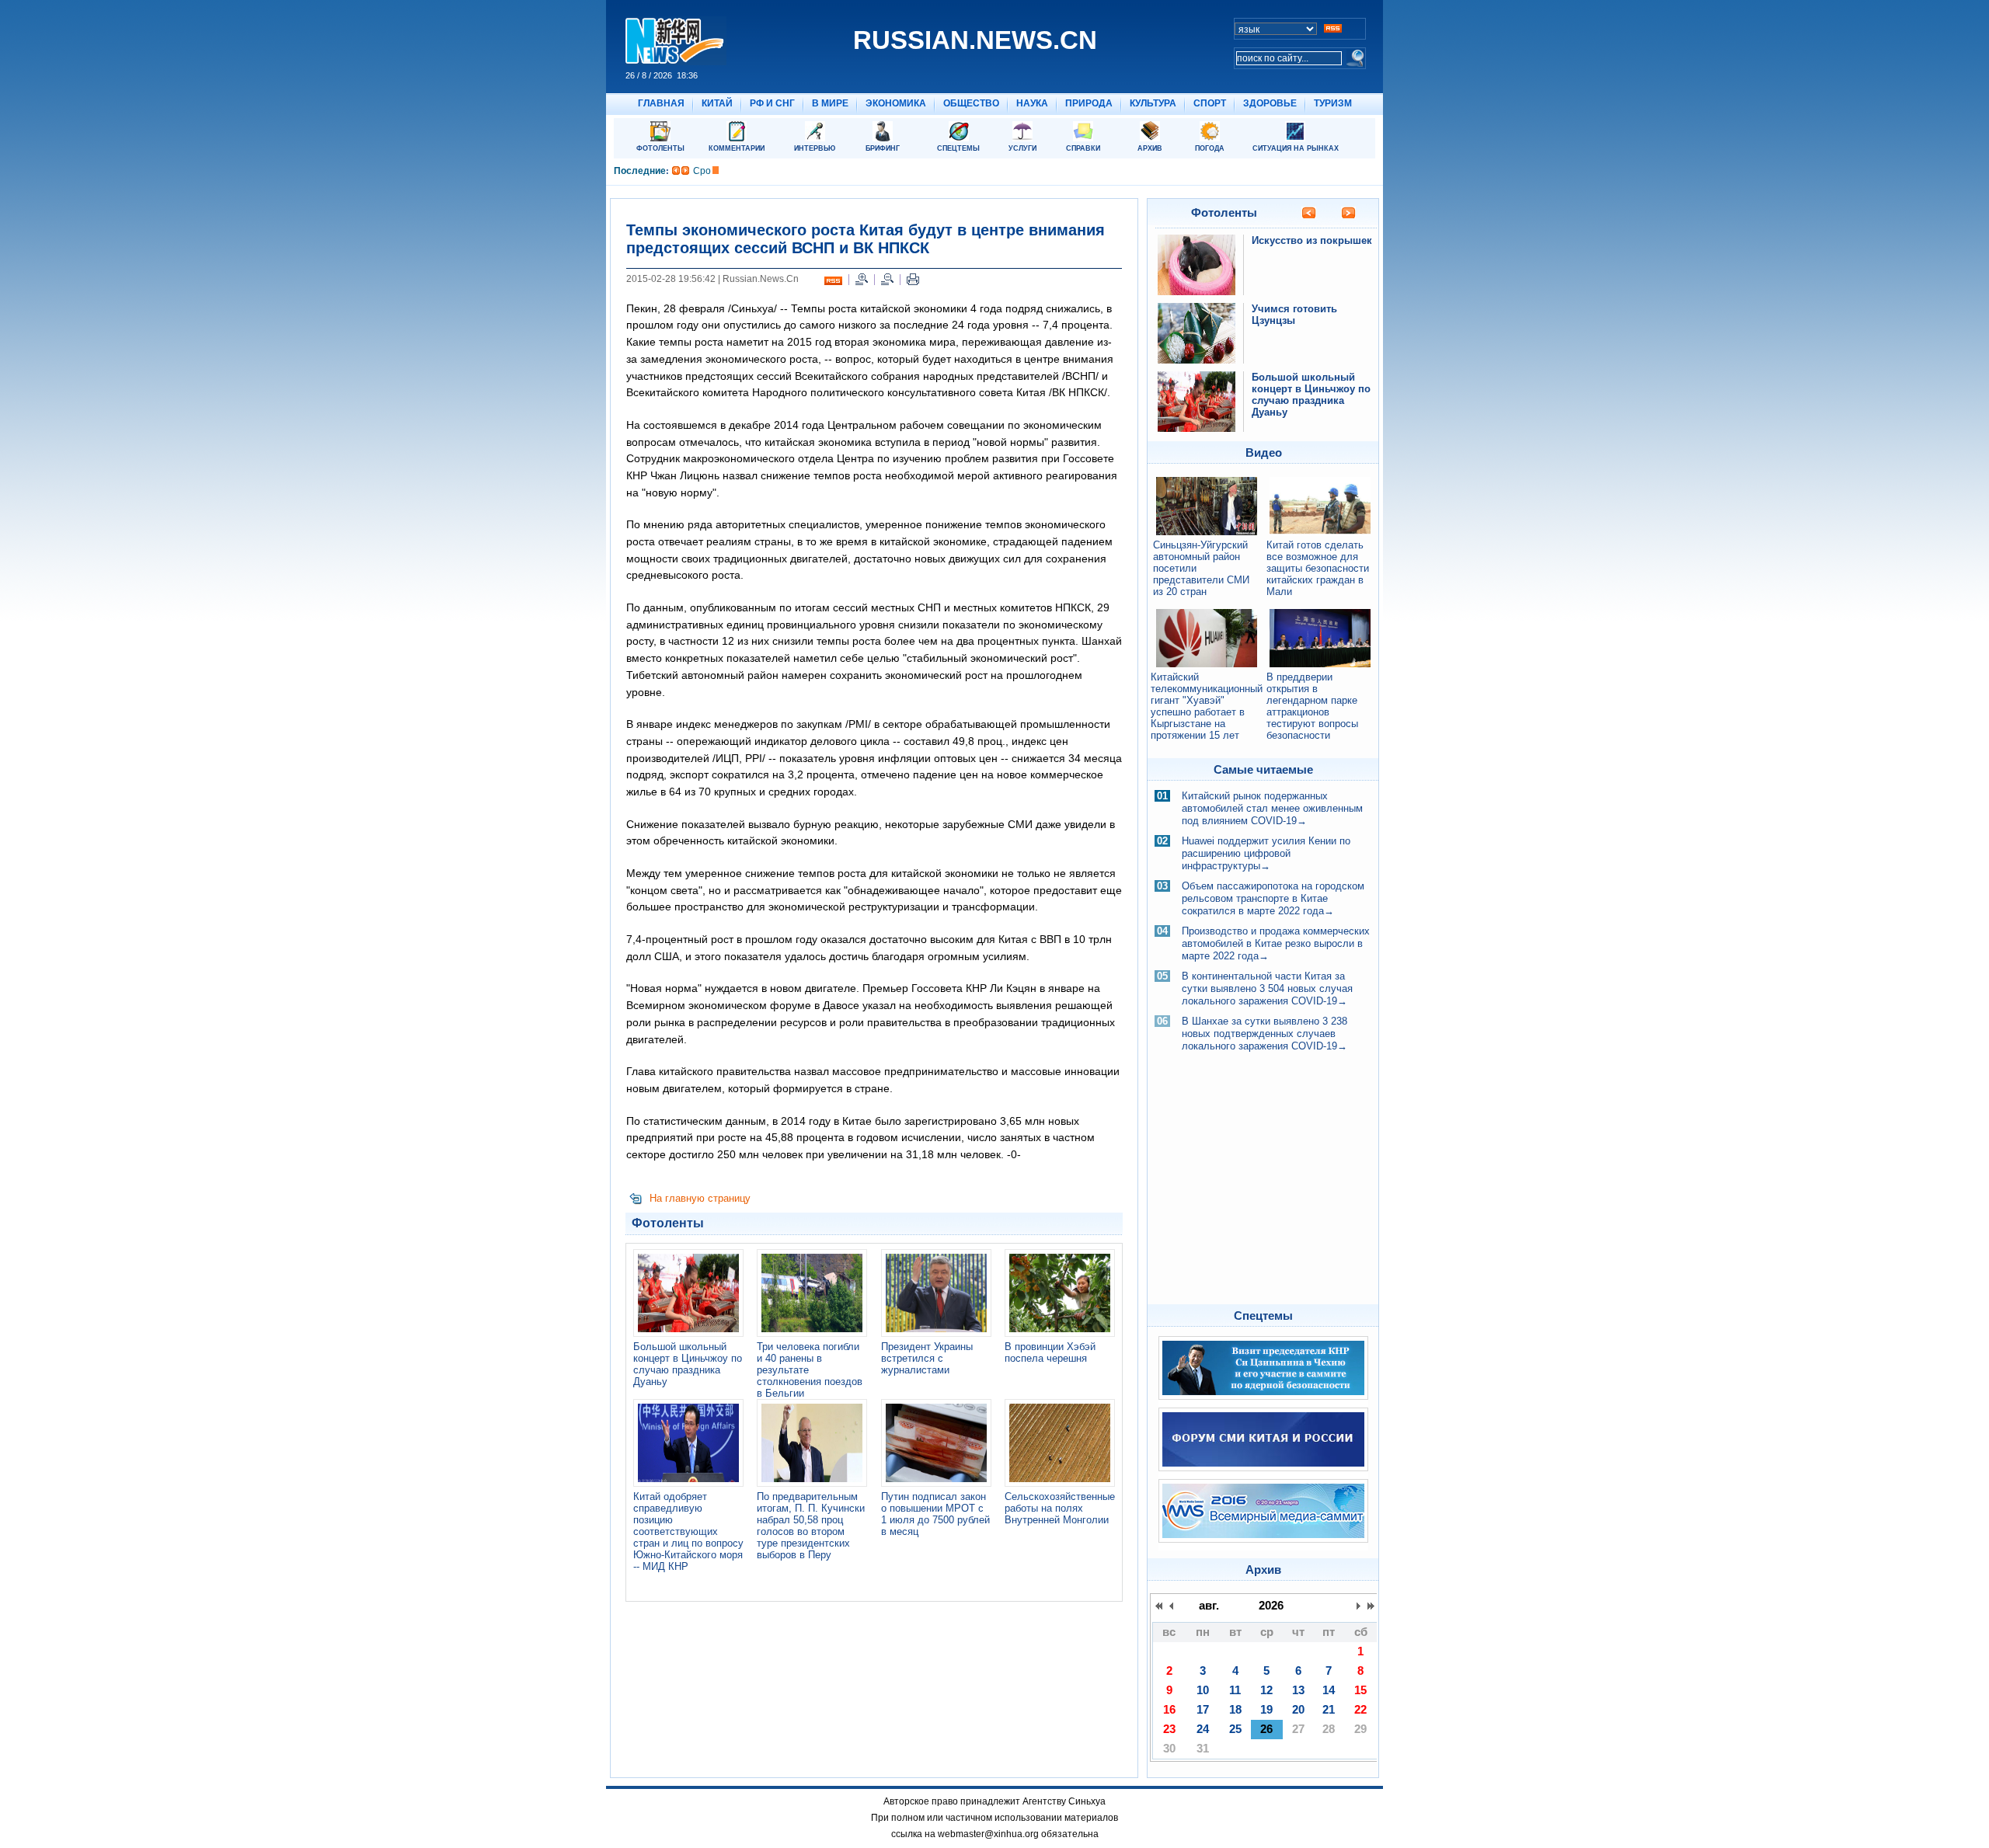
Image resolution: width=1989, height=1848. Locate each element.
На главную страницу (700, 1198)
